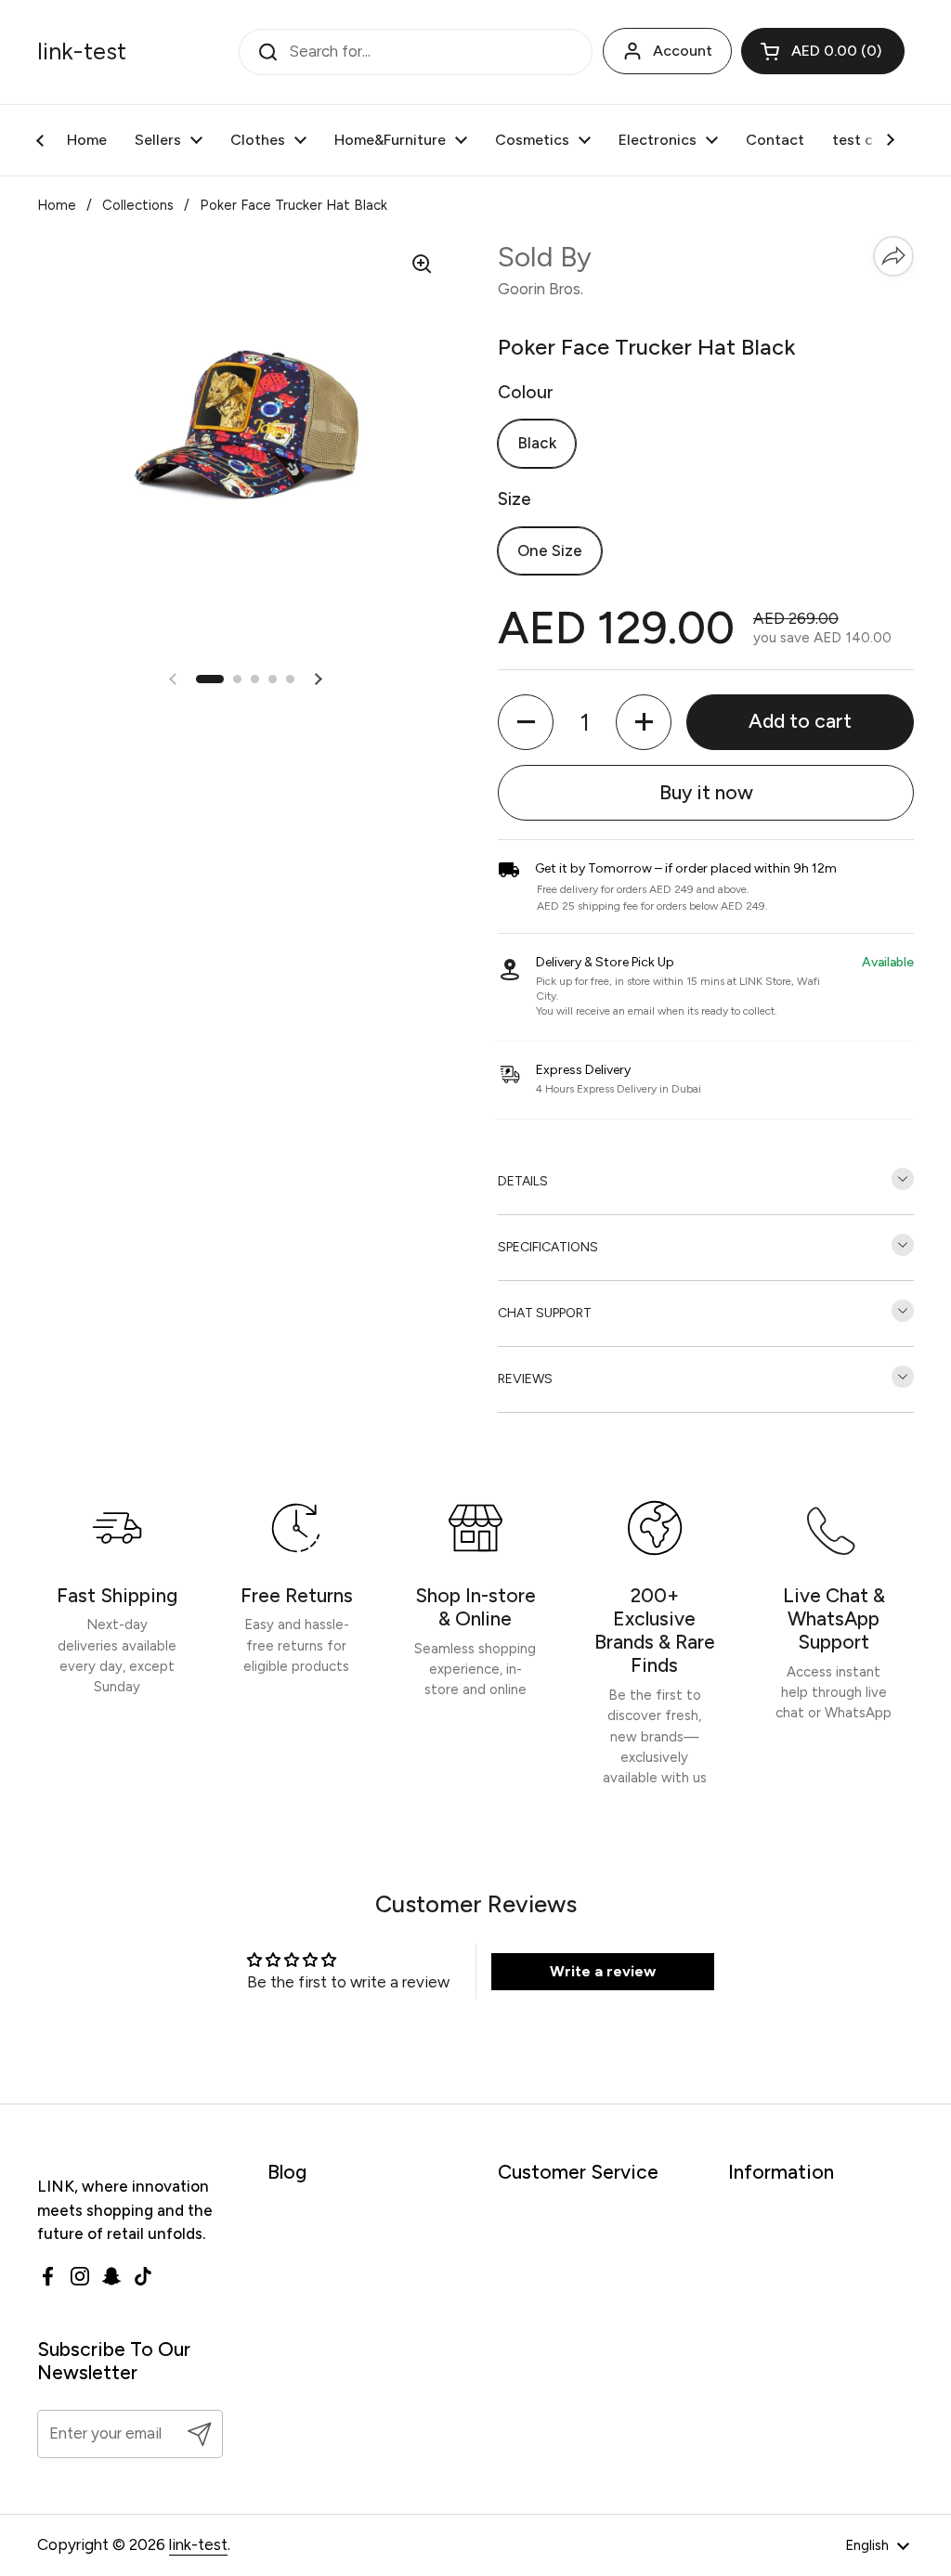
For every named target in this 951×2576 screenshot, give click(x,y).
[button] (823, 51)
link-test (82, 52)
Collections (138, 205)
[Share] (893, 256)
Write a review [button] (603, 1971)
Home (57, 205)
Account (683, 51)
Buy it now (706, 792)
